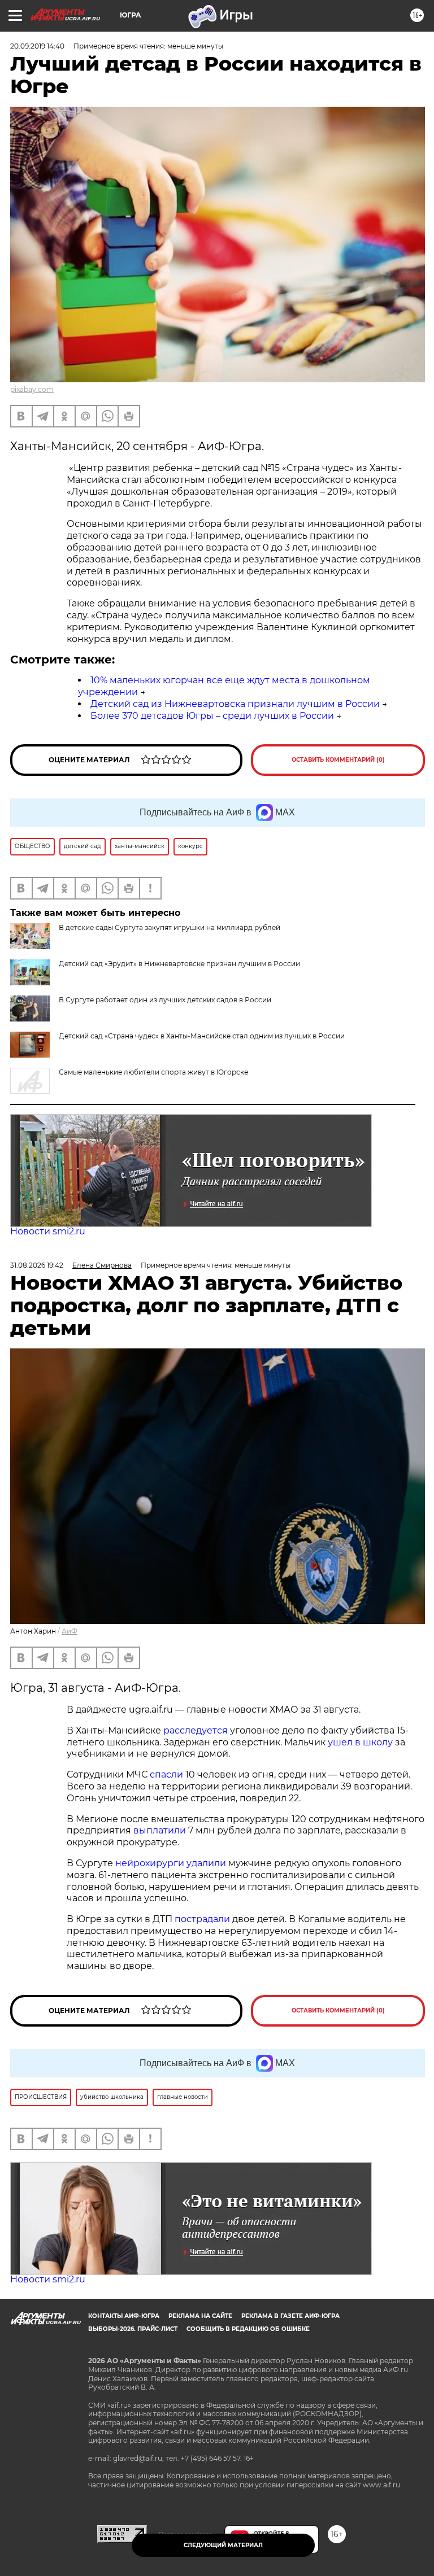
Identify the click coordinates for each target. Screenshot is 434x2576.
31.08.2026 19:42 (37, 1265)
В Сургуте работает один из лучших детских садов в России (165, 1000)
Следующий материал (223, 2545)
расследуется (196, 1730)
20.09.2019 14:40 (37, 46)
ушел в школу (360, 1742)
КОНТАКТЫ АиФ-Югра (124, 2316)
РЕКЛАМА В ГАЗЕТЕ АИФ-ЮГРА (290, 2316)
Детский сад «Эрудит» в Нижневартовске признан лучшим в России (179, 964)
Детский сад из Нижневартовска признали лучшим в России (235, 704)
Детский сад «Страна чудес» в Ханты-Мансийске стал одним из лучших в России (202, 1036)
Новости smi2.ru (48, 1231)
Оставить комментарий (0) (338, 760)
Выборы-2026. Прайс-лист (133, 2329)
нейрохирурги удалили (171, 1863)
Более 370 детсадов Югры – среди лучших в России (212, 716)
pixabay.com (32, 389)
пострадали (202, 1919)
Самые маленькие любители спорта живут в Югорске (153, 1072)
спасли (166, 1774)
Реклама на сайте (200, 2316)
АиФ (70, 1631)
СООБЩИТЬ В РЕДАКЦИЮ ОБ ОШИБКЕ (248, 2329)
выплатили (160, 1830)
